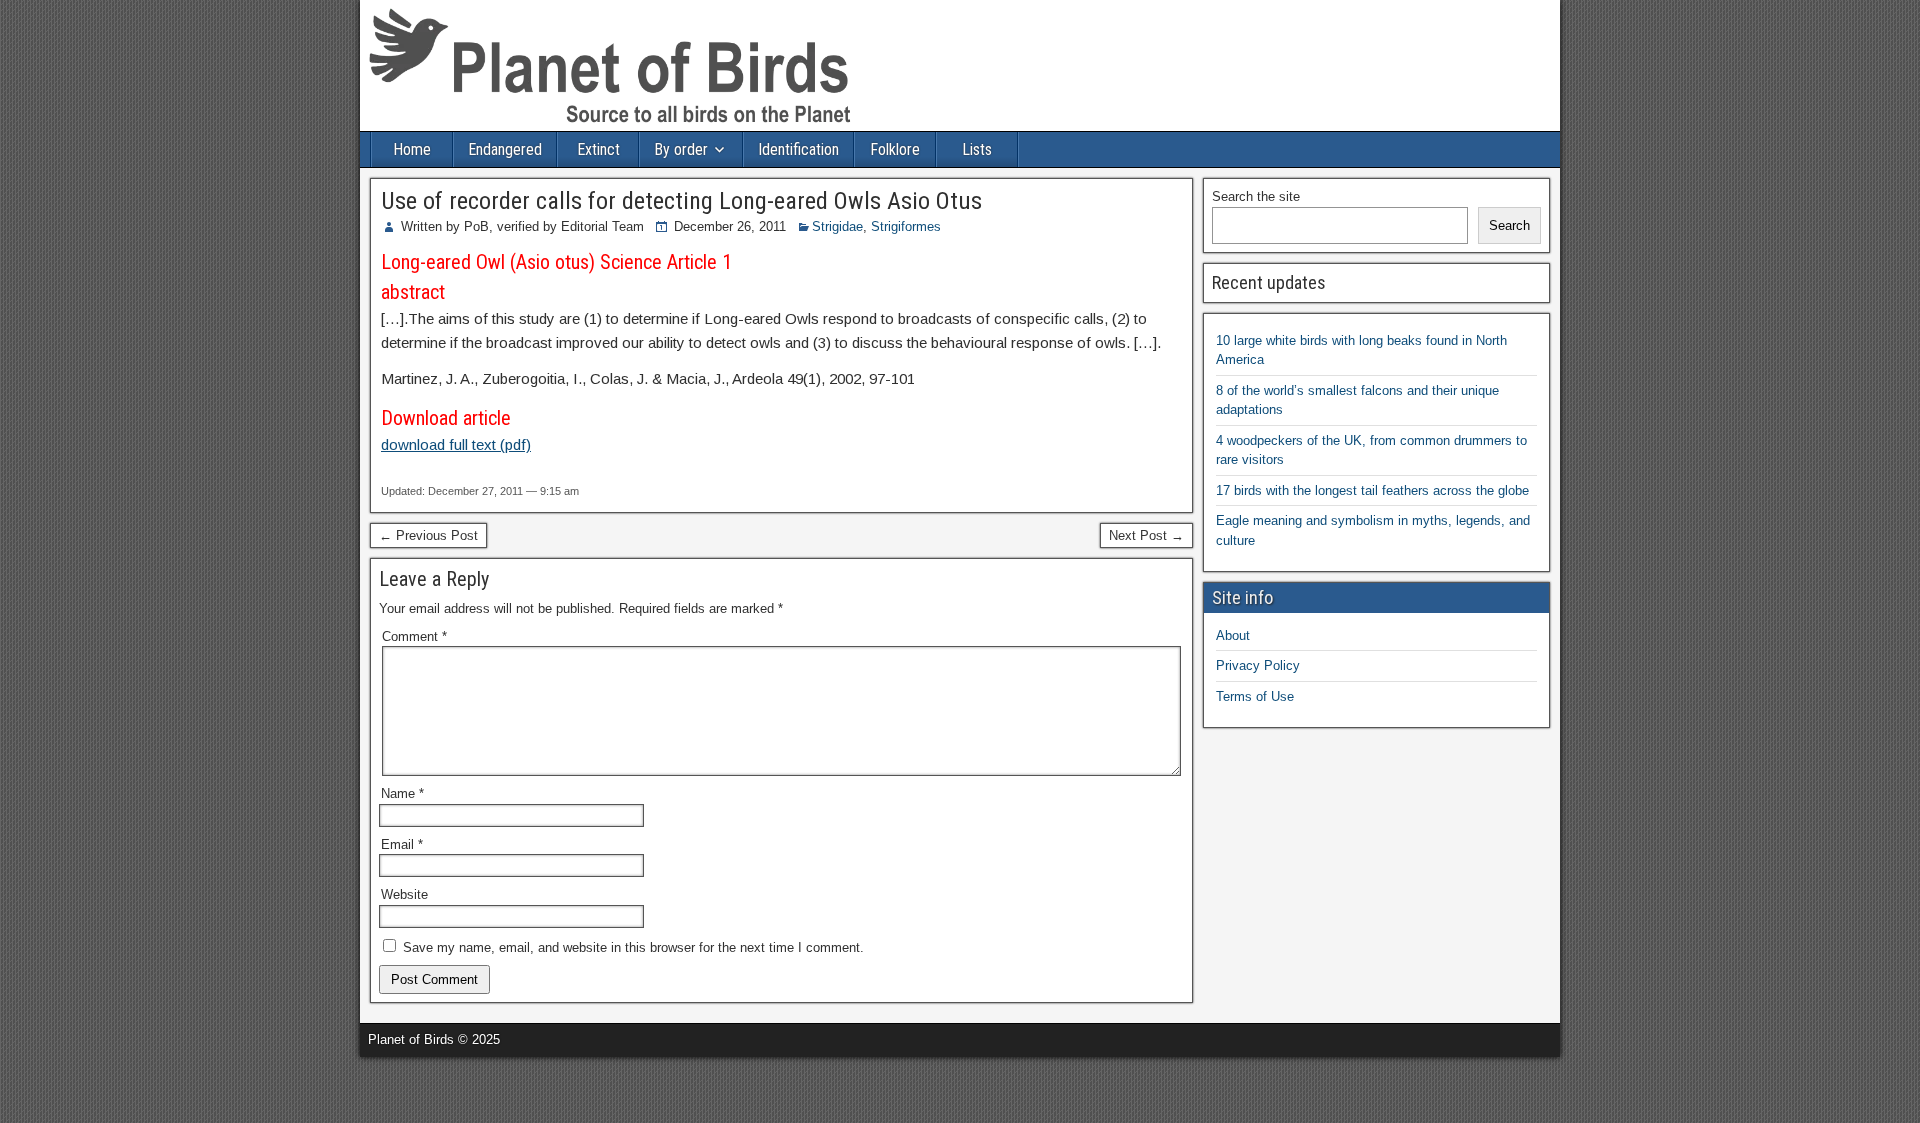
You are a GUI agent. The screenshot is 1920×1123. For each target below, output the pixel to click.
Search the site (1256, 196)
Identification (798, 149)
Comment (414, 636)
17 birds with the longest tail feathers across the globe (1372, 490)
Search (1509, 225)
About (1233, 635)
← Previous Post (428, 535)
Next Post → (1146, 535)
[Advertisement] (234, 1087)
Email (402, 844)
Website (404, 894)
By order (681, 149)
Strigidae (837, 226)
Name (402, 793)
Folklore (895, 149)
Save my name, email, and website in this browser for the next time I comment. (633, 947)
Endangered (505, 149)
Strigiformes (906, 226)
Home (412, 149)
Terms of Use (1255, 696)
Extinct (598, 149)
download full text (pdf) (456, 444)
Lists (977, 149)
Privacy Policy (1258, 665)
